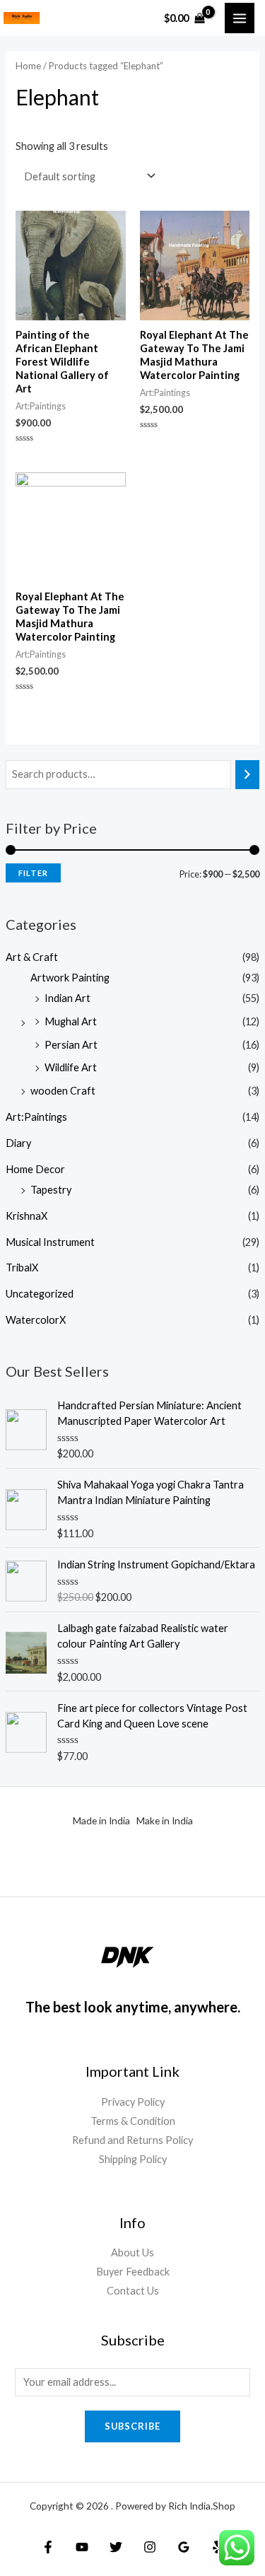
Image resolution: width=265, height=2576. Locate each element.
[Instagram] (150, 2547)
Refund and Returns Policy (132, 2140)
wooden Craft (63, 1091)
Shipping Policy (133, 2159)
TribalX (22, 1267)
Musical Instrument (50, 1242)
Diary (18, 1143)
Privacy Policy (133, 2102)
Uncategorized (40, 1294)
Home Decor (35, 1169)
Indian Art (67, 998)
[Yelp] (218, 2547)
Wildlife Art (71, 1067)
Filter (33, 873)
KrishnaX (26, 1216)
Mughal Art (71, 1021)
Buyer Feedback (133, 2272)
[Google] (184, 2547)
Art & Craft (32, 957)
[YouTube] (82, 2547)
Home (28, 66)
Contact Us (133, 2291)
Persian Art (71, 1045)
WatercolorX (36, 1320)
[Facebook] (48, 2547)
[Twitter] (116, 2547)
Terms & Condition (133, 2121)
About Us (132, 2252)
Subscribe (132, 2426)
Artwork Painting (70, 978)
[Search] (248, 774)
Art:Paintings (36, 1117)
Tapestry (51, 1190)
